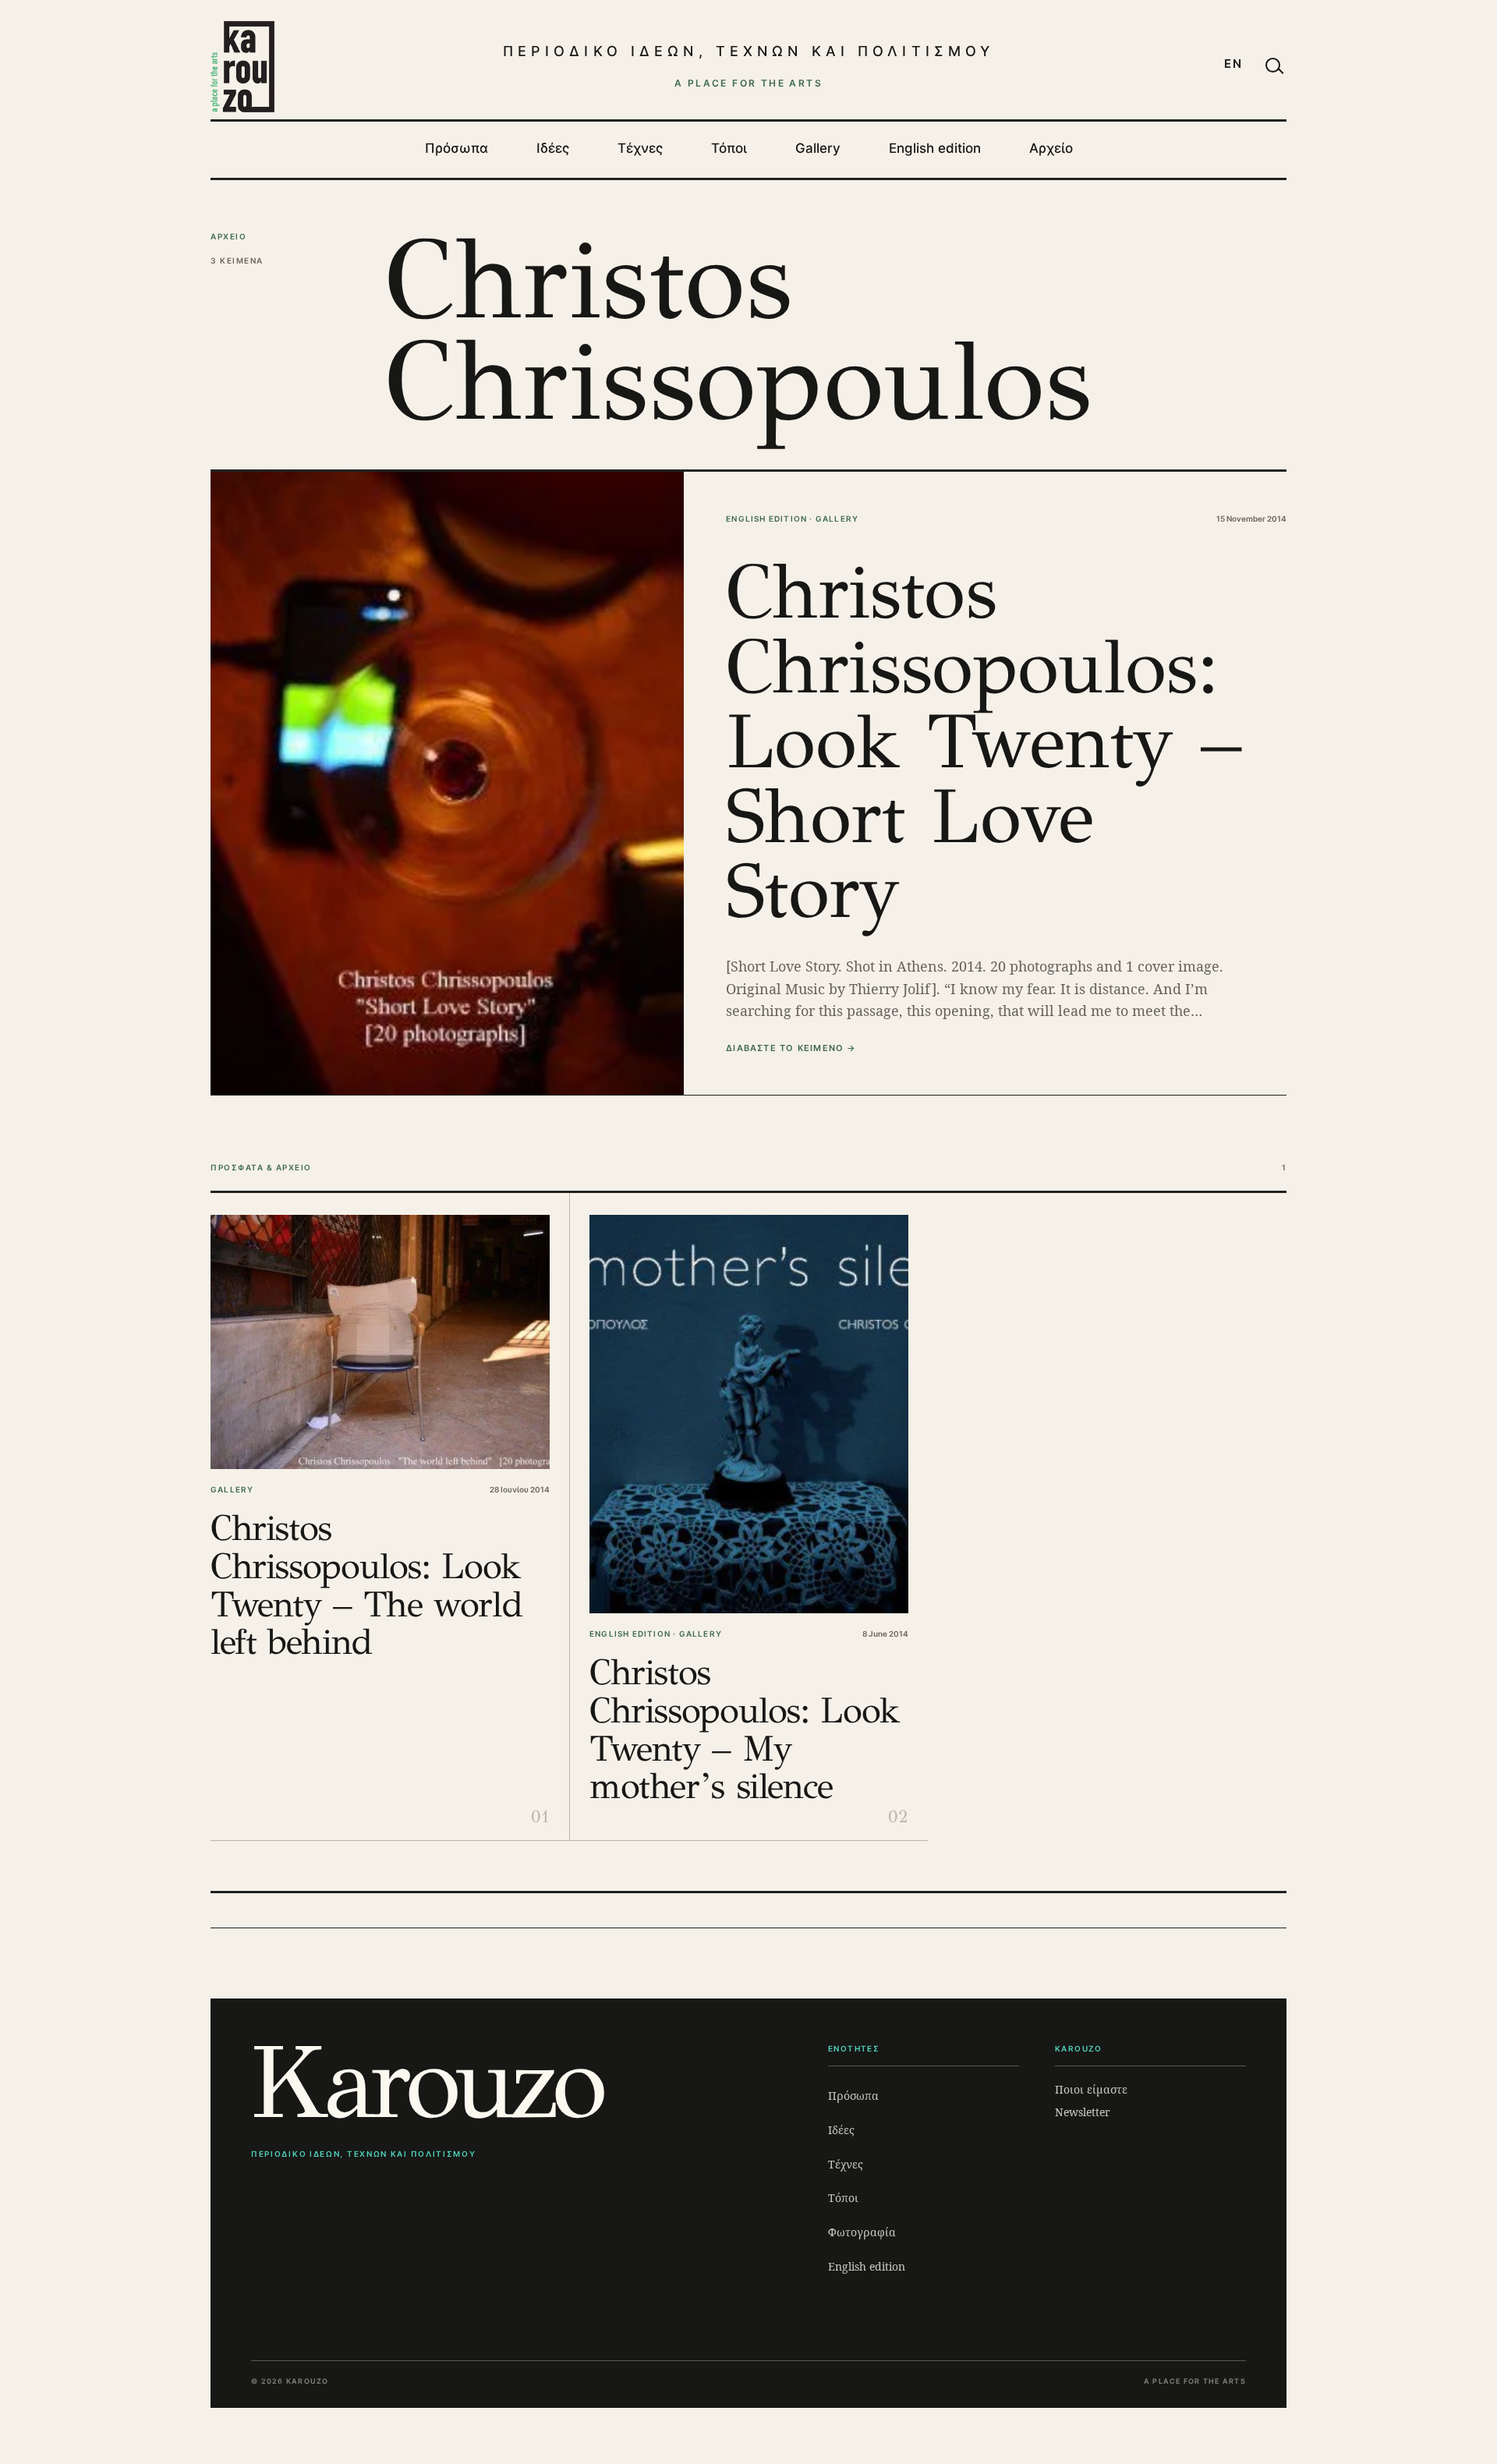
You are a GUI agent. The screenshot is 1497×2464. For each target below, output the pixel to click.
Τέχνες (640, 148)
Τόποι (729, 148)
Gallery (818, 148)
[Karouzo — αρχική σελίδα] (242, 66)
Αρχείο (1051, 148)
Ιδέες (553, 148)
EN (1233, 64)
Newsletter (1083, 2112)
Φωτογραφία (862, 2232)
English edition (935, 148)
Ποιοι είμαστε (1091, 2089)
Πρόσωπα (457, 148)
